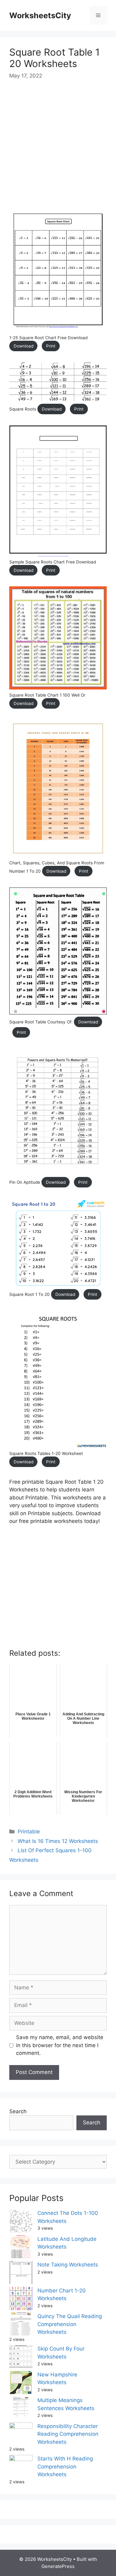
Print (51, 346)
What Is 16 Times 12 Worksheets (58, 1841)
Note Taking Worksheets (68, 2265)
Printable (29, 1832)
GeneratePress (58, 2566)
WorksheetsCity (40, 15)
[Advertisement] (58, 148)
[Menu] (98, 15)
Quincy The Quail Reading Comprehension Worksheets (70, 2324)
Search (18, 2111)
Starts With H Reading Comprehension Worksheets (65, 2466)
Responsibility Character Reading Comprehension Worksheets (68, 2434)
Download (24, 346)
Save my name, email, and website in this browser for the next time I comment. (60, 2045)
